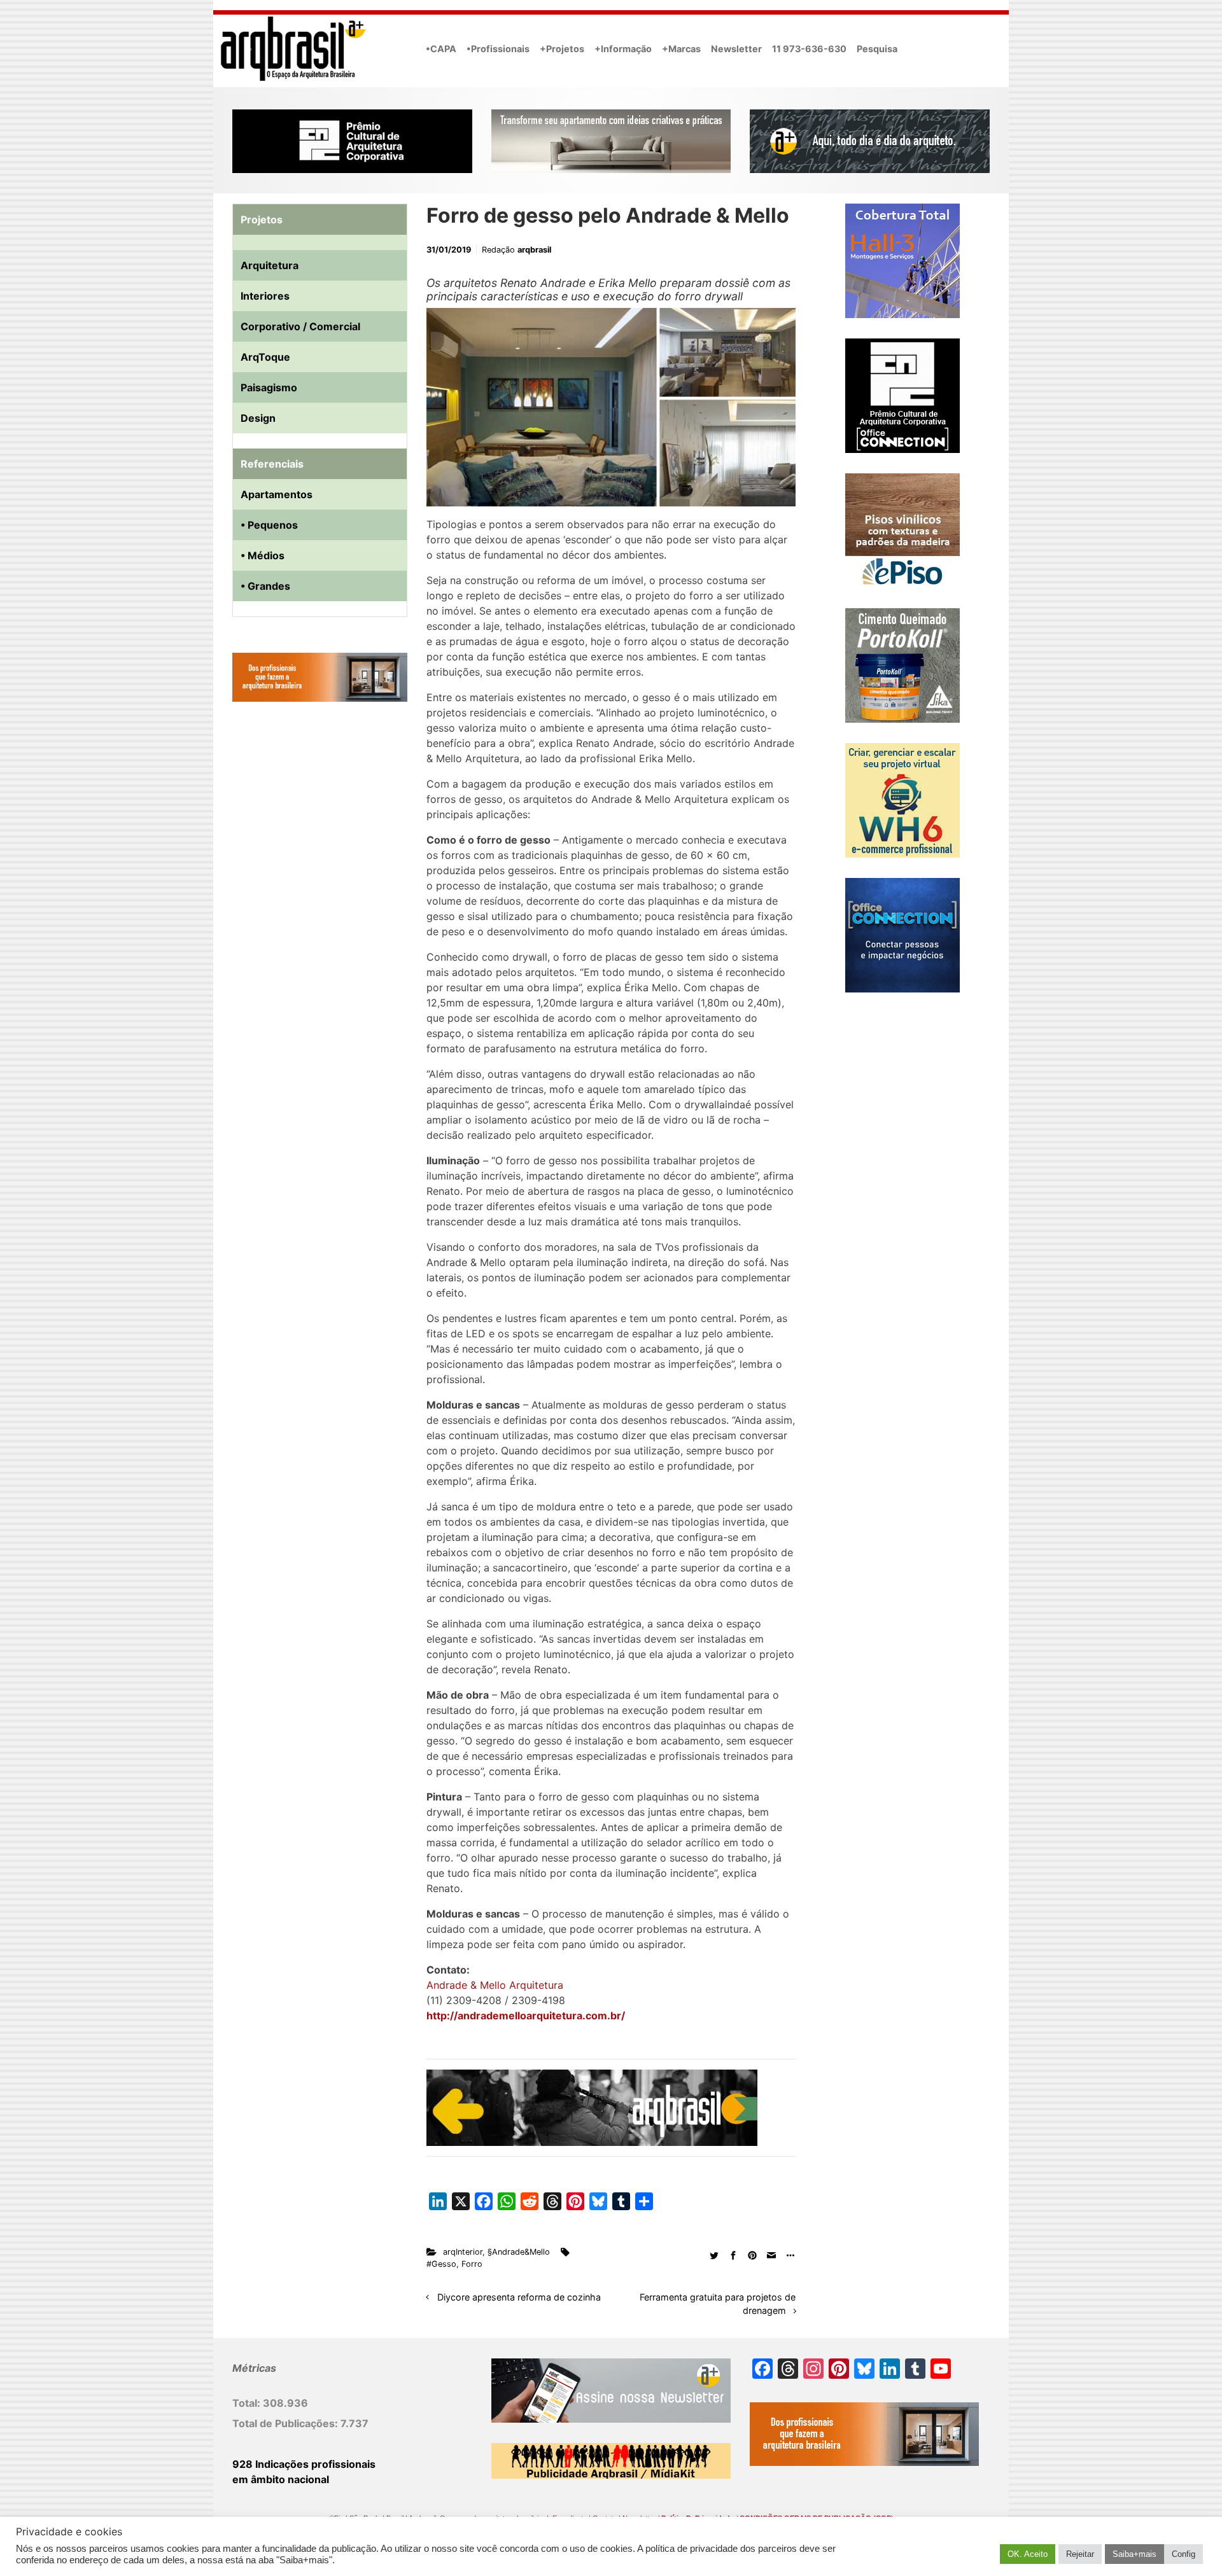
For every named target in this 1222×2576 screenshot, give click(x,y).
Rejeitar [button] (1080, 2554)
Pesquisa (877, 49)
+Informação (623, 49)
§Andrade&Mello (519, 2252)
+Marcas (681, 49)
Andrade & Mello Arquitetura (495, 1985)
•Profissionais (498, 49)
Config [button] (1183, 2554)
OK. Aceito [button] (1028, 2554)
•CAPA (441, 49)
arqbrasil (534, 250)
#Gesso (441, 2264)
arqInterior (463, 2252)
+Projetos (562, 49)
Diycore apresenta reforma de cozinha (519, 2297)
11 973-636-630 (809, 49)
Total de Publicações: (286, 2423)
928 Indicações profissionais (304, 2464)
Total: (248, 2403)
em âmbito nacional (281, 2479)
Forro (472, 2264)
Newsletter (736, 49)
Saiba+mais (1134, 2554)
